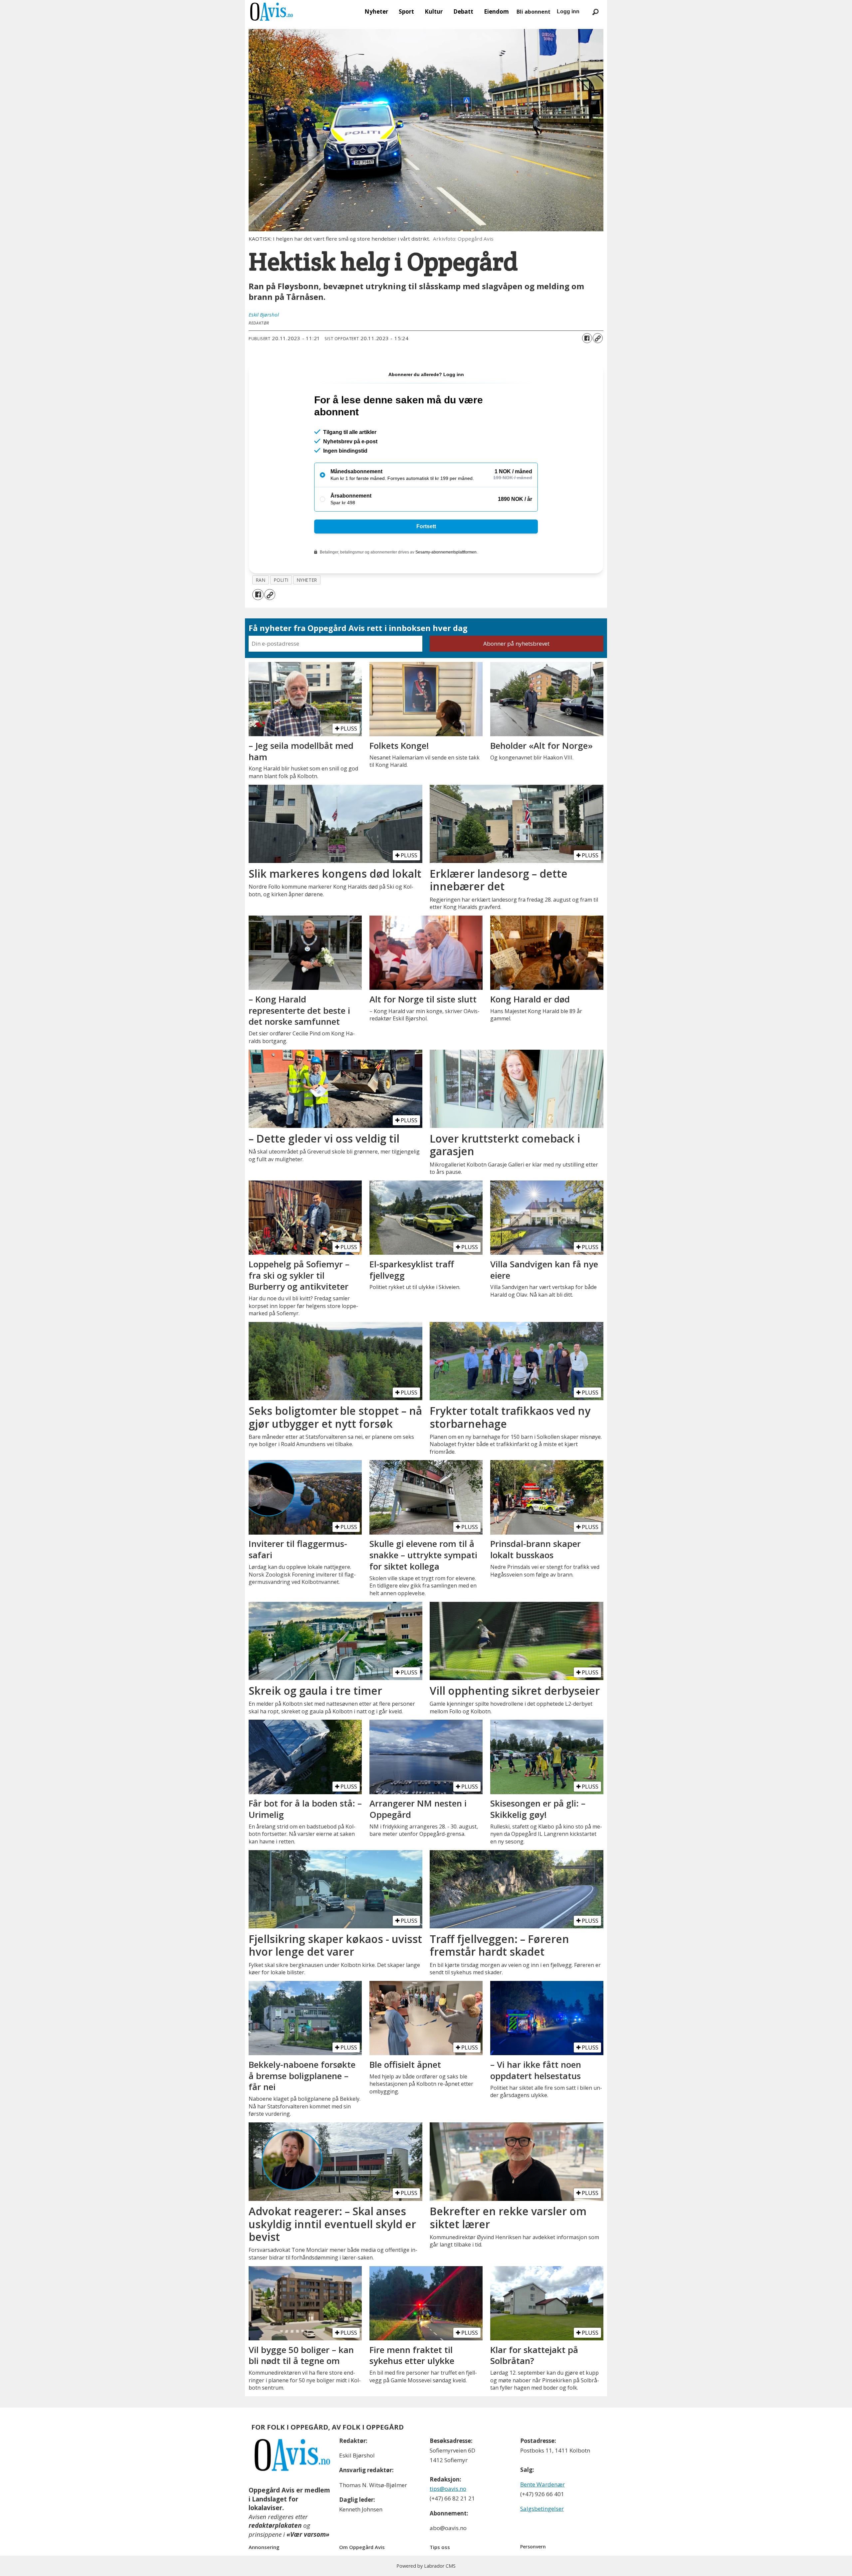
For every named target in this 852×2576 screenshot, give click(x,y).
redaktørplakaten (275, 2525)
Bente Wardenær (542, 2484)
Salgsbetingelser (542, 2509)
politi (281, 580)
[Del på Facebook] (587, 338)
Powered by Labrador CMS (426, 2566)
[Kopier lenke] (598, 338)
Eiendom (496, 11)
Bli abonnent (533, 12)
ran (261, 580)
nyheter (307, 580)
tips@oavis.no (448, 2489)
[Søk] (595, 12)
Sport (406, 11)
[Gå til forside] (272, 12)
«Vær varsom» (308, 2534)
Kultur (434, 11)
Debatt (463, 11)
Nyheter (376, 11)
